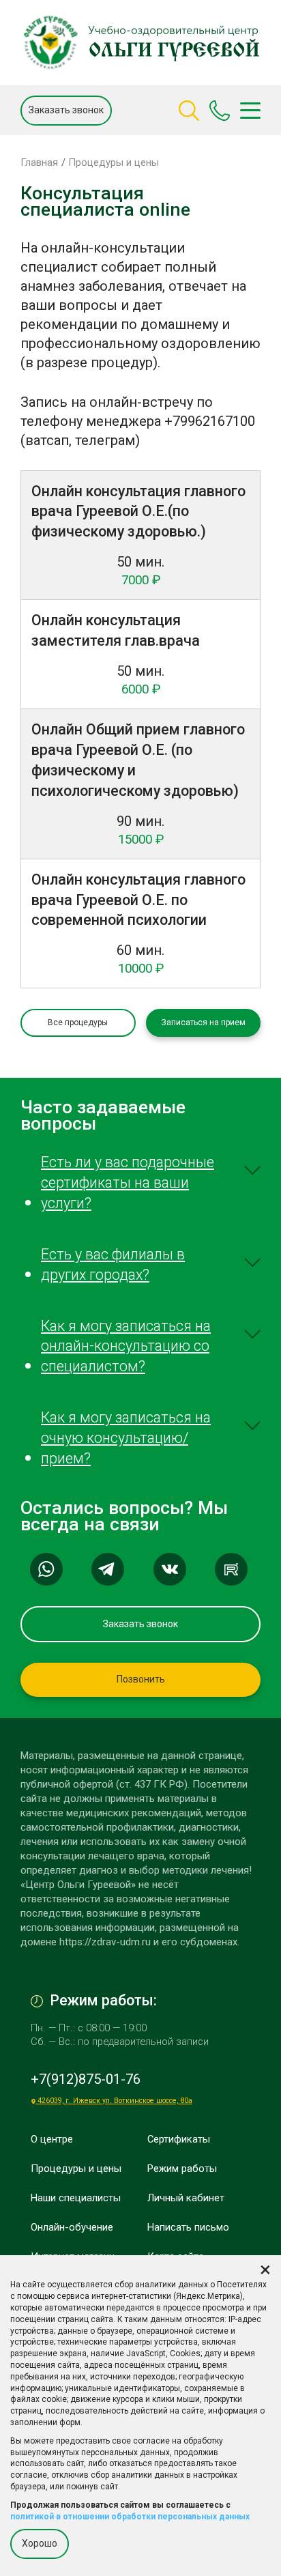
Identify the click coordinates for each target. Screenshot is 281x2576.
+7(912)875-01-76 (86, 2079)
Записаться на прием (203, 1022)
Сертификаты (179, 2139)
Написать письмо (188, 2227)
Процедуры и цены (114, 162)
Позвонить (141, 1679)
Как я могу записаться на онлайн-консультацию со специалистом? (126, 1346)
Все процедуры (78, 1022)
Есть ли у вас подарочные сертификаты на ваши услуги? (128, 1183)
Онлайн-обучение (72, 2227)
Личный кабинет (186, 2198)
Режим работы (182, 2169)
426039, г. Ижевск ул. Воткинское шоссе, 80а (114, 2101)
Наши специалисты (76, 2198)
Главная (39, 162)
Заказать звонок (66, 110)
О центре (52, 2139)
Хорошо (40, 2543)
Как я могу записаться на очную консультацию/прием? (126, 1438)
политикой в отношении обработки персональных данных (130, 2517)
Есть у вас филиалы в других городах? (113, 1264)
